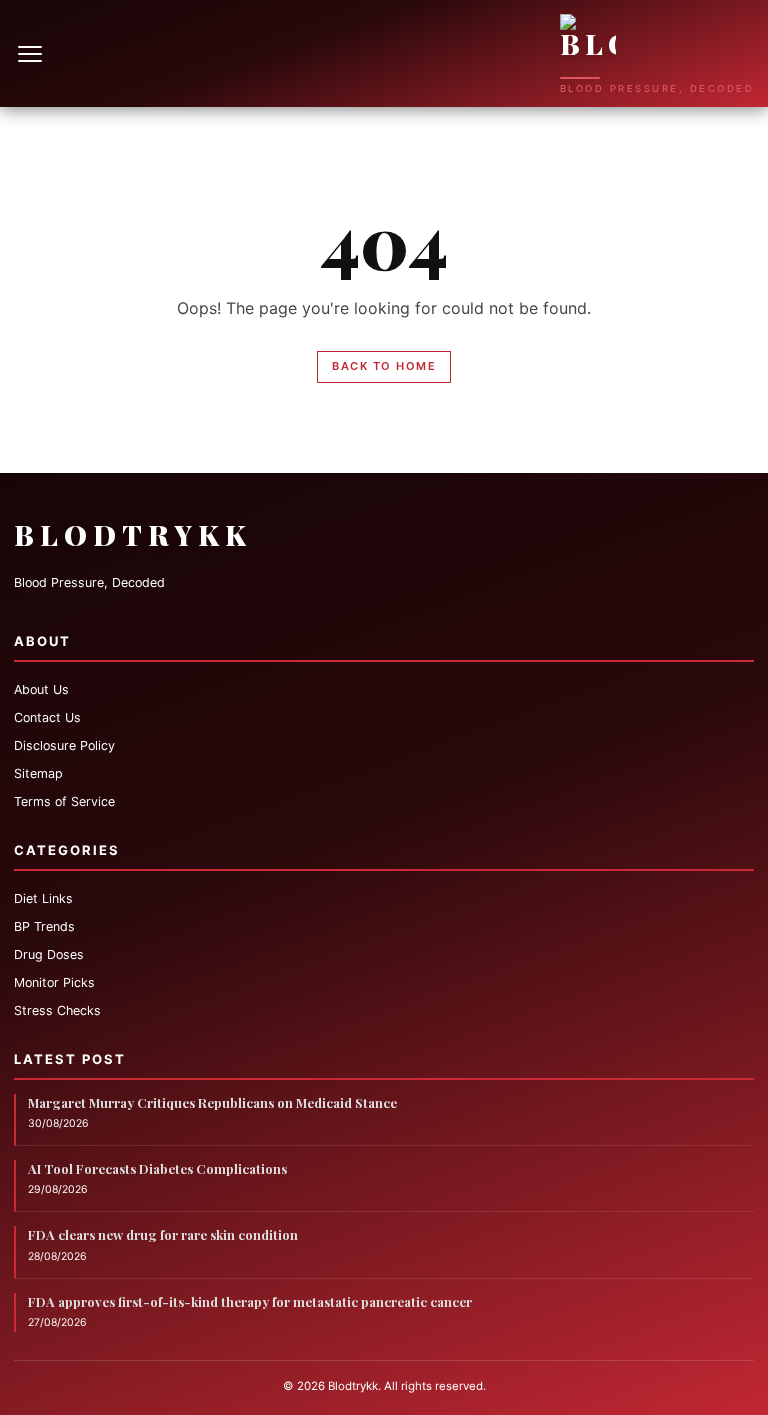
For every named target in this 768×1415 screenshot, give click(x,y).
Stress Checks (57, 1010)
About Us (41, 689)
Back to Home (384, 366)
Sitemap (38, 773)
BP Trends (44, 926)
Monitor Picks (54, 982)
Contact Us (47, 717)
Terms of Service (64, 801)
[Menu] (32, 54)
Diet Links (43, 898)
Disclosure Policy (64, 745)
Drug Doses (49, 954)
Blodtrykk (133, 534)
